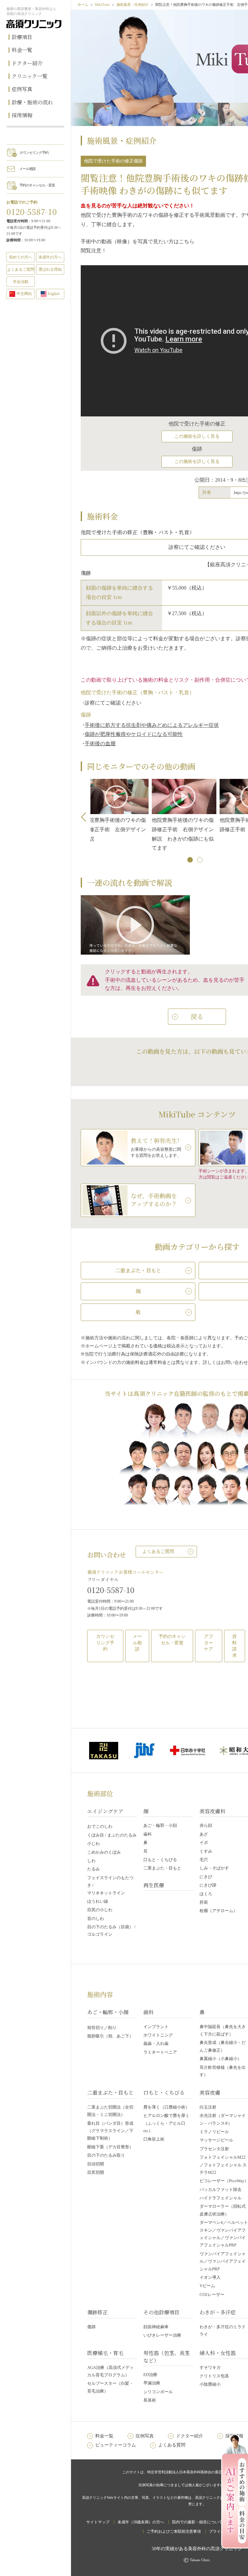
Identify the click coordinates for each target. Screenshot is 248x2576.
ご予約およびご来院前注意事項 (174, 2531)
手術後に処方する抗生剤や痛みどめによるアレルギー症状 (152, 725)
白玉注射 (208, 2107)
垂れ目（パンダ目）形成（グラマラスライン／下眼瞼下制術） (110, 2131)
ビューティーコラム (116, 2445)
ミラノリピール (214, 2132)
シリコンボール (158, 2392)
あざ (204, 1834)
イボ (204, 1843)
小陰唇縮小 (210, 2384)
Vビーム (207, 2286)
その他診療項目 (161, 2312)
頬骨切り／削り (102, 2028)
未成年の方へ (50, 257)
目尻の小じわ (100, 1910)
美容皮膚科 (212, 1811)
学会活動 (21, 282)
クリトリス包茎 (214, 2376)
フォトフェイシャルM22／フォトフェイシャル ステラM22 (223, 2165)
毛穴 (204, 1860)
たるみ (93, 1869)
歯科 (148, 1834)
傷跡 (91, 2327)
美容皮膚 (210, 2093)
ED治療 (150, 2375)
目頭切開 (96, 2164)
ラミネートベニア (160, 2052)
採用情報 (22, 115)
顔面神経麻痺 (156, 2327)
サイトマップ (98, 2522)
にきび (206, 1877)
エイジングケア (105, 1811)
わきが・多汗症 (218, 2312)
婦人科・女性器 (218, 2353)
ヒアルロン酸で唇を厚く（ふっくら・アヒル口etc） (166, 2123)
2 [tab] (200, 860)
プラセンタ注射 (214, 2149)
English (54, 294)
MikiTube (102, 5)
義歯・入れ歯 (156, 2043)
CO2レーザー (212, 2294)
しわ (91, 1861)
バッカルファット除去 (221, 2189)
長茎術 (150, 2400)
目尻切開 (96, 2172)
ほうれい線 (98, 1901)
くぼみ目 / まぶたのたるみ (112, 1835)
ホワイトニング (158, 2035)
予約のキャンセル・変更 (37, 185)
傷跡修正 (98, 2312)
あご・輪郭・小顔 (160, 1825)
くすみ (206, 1851)
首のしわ (96, 1918)
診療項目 (22, 37)
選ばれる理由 (50, 269)
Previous (86, 817)
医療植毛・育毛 (105, 2353)
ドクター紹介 (27, 63)
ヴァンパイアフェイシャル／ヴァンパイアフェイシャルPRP (223, 2261)
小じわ (93, 1843)
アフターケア (209, 1643)
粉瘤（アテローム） (218, 1911)
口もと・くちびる (160, 1860)
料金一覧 (22, 50)
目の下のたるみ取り (106, 2155)
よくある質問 (172, 2445)
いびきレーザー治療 (162, 2335)
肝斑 (204, 1902)
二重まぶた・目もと (162, 1868)
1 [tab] (191, 860)
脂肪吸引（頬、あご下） (110, 2036)
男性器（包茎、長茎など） (167, 2356)
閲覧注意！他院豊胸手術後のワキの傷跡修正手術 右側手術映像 (187, 841)
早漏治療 (152, 2383)
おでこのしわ (100, 1826)
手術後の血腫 (100, 743)
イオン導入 (210, 2277)
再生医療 (154, 1885)
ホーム (83, 5)
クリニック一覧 (30, 76)
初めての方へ (21, 257)
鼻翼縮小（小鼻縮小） (221, 2059)
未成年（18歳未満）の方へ (141, 2522)
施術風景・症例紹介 (133, 5)
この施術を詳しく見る (197, 436)
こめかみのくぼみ (104, 1852)
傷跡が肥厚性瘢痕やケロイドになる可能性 (134, 734)
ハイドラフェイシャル (221, 2198)
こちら (187, 241)
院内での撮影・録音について (197, 2522)
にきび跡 (208, 1885)
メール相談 (27, 169)
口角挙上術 (154, 2139)
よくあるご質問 (158, 1551)
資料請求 (234, 1646)
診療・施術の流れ (32, 102)
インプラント (156, 2027)
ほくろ (206, 1894)
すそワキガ (210, 2367)
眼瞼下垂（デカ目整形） (110, 2147)
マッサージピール (216, 2140)
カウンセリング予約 (34, 152)
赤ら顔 (206, 1825)
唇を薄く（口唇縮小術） (166, 2107)
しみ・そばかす (214, 1868)
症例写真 (22, 89)
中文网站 (24, 294)
